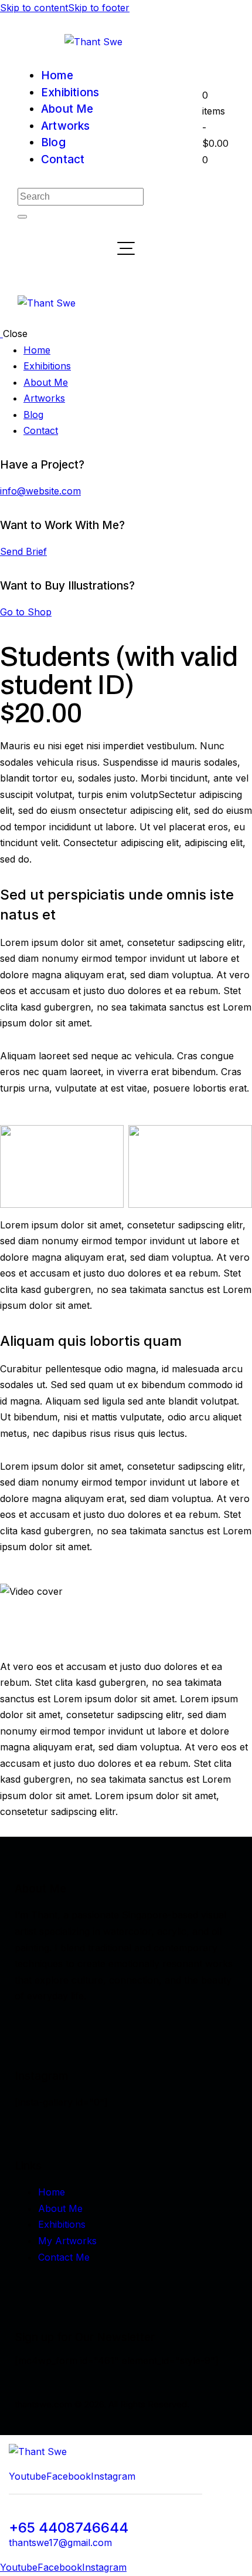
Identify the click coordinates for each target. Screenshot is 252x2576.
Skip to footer (99, 8)
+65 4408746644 (69, 2528)
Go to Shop (26, 612)
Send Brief (23, 551)
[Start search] (22, 217)
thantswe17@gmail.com (60, 2543)
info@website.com (40, 491)
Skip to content (34, 8)
